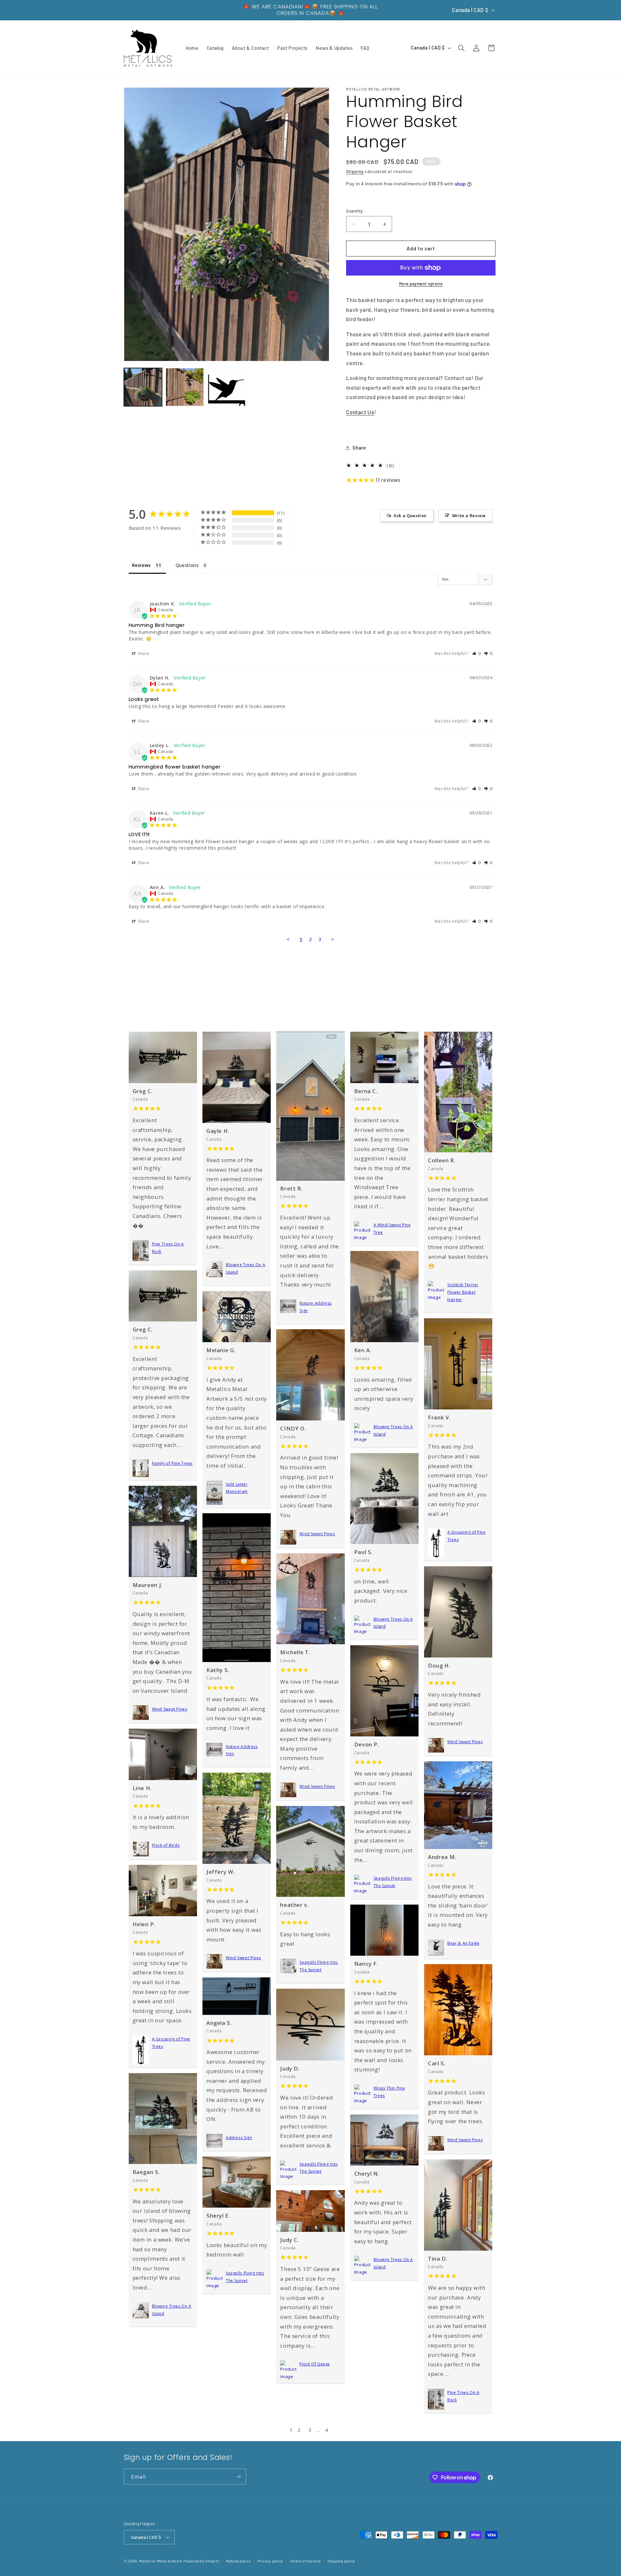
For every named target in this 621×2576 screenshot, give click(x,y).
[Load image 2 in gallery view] (185, 387)
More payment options (421, 284)
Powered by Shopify (201, 2561)
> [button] (333, 939)
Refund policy (239, 2561)
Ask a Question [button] (410, 516)
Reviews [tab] (141, 565)
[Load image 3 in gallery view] (227, 387)
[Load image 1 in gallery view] (143, 387)
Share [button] (359, 448)
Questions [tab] (187, 565)
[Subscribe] (238, 2477)
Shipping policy (341, 2561)
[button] (461, 48)
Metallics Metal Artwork (161, 2561)
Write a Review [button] (469, 516)
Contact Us (360, 412)
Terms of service (305, 2561)
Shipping (355, 172)
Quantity (354, 211)
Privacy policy (270, 2561)
